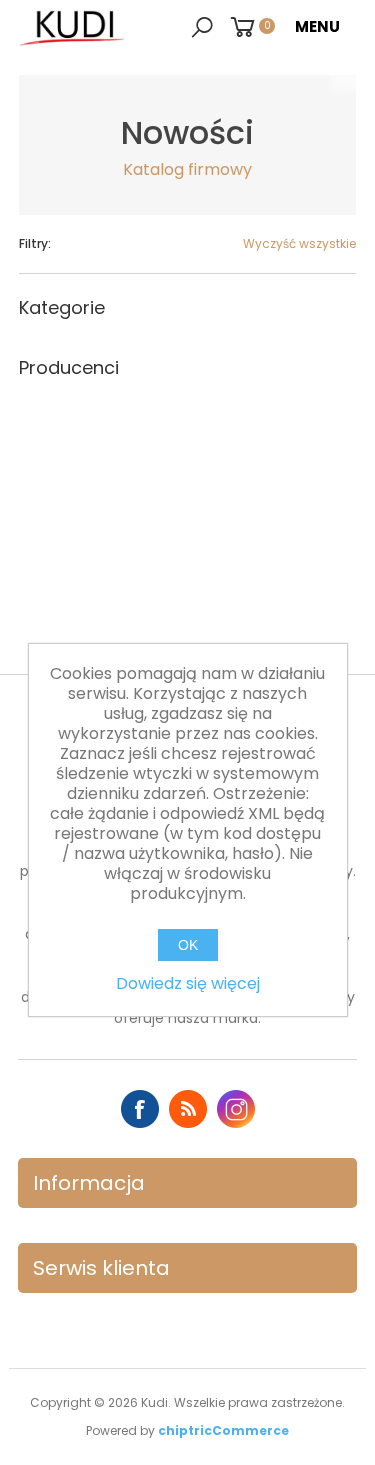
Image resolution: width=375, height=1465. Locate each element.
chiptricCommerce (223, 1430)
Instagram (236, 1109)
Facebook (140, 1109)
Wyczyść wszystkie (299, 243)
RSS (188, 1109)
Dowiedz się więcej (188, 983)
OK (188, 945)
